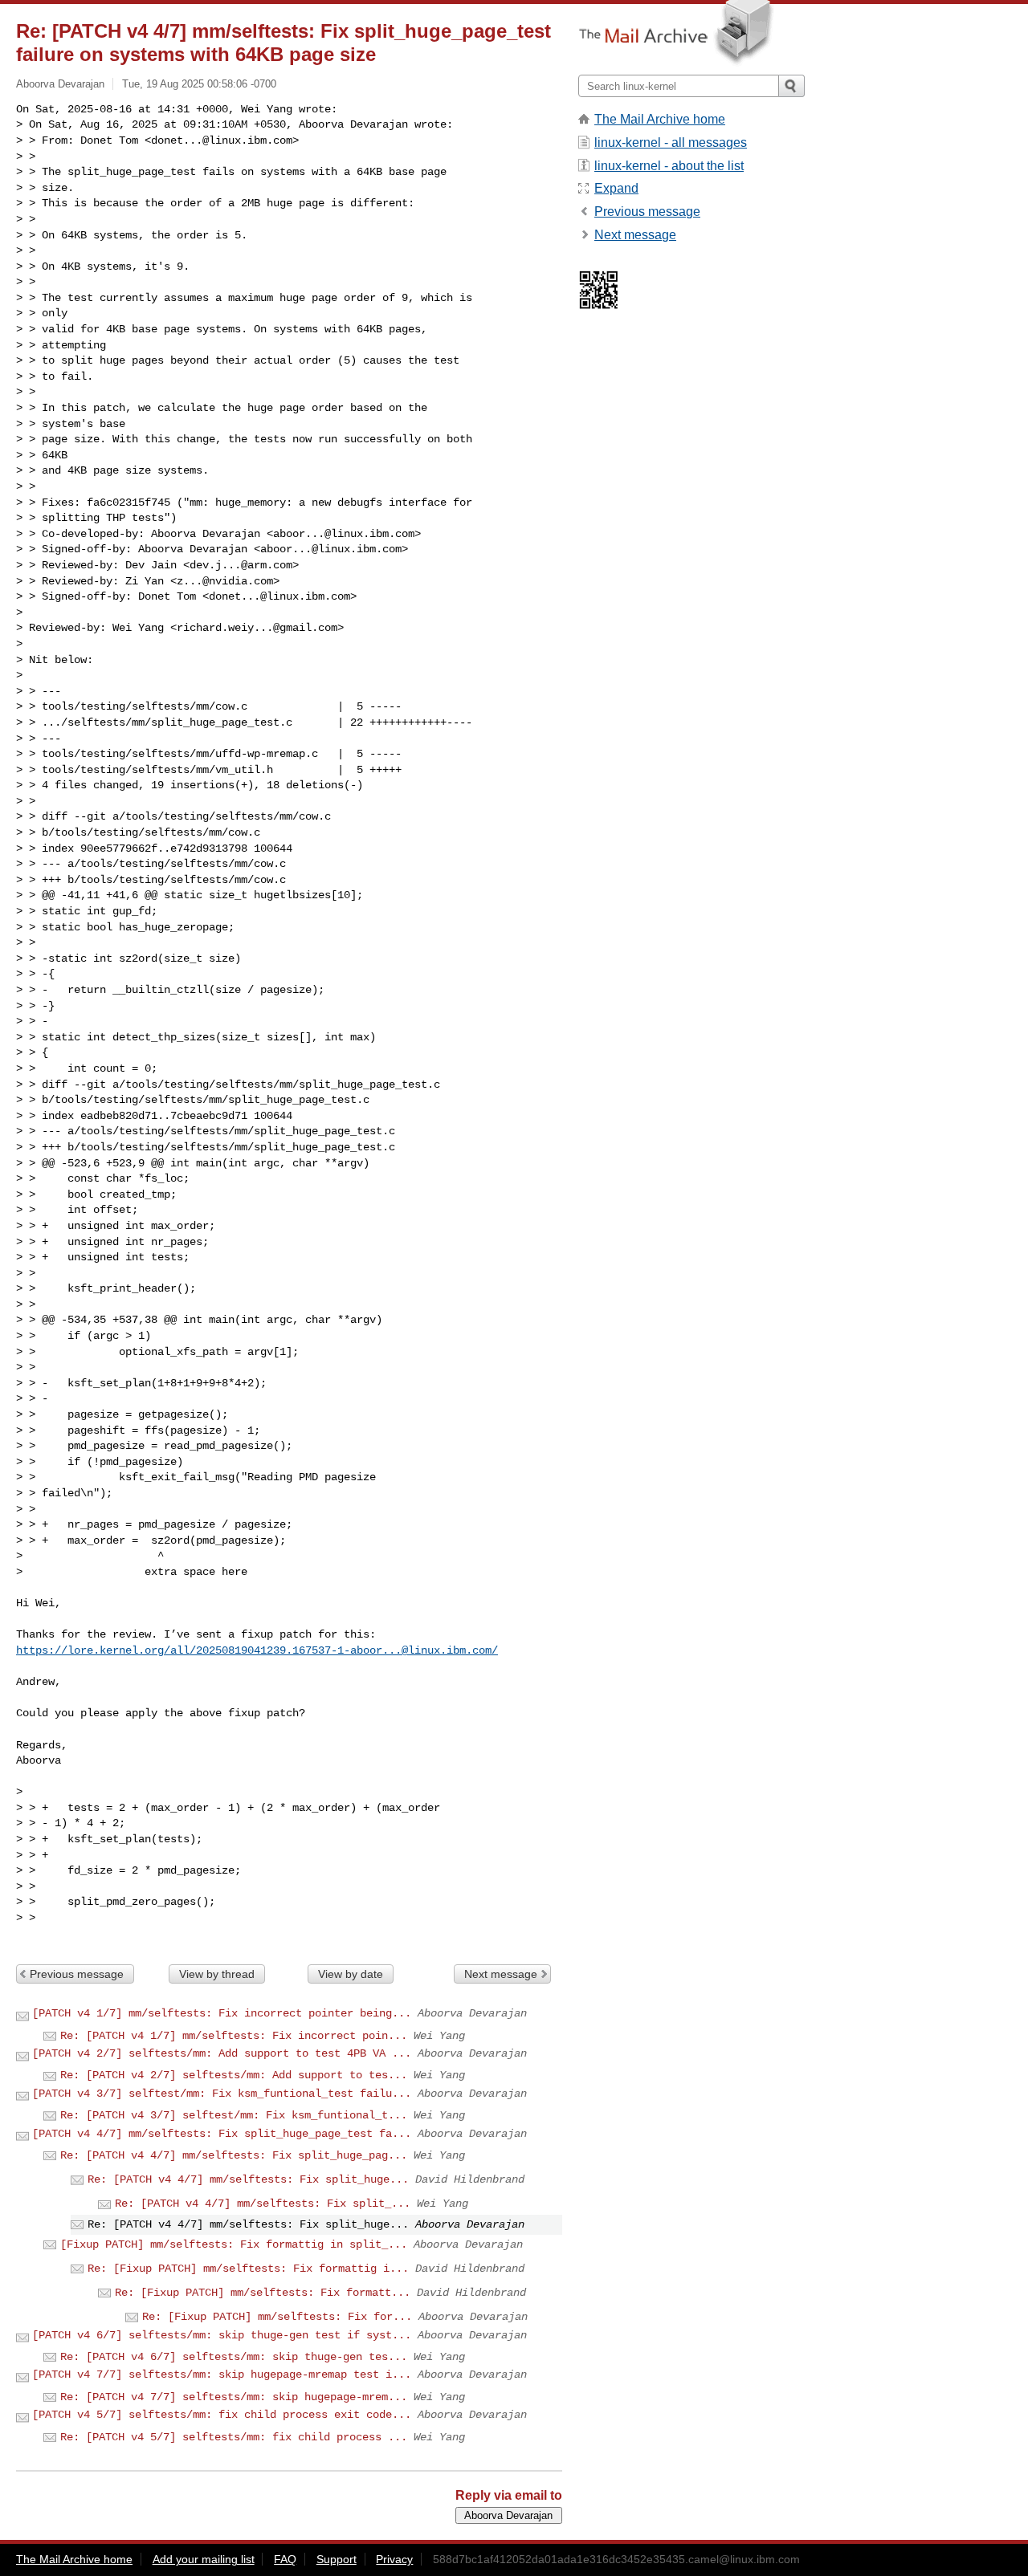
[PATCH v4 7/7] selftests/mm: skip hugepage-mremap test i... (222, 2375)
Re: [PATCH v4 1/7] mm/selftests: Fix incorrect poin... (234, 2036)
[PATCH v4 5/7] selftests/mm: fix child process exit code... (222, 2415)
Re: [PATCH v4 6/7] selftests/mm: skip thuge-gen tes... (234, 2357)
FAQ (285, 2559)
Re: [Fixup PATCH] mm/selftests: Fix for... (277, 2317)
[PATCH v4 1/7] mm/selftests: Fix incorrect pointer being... (222, 2013)
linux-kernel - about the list (669, 166)
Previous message (77, 1974)
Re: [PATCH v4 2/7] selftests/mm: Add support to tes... (234, 2075)
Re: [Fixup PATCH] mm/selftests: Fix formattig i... (248, 2269)
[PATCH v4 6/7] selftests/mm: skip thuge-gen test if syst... (222, 2335)
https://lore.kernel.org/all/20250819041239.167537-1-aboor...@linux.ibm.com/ (257, 1650)
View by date (351, 1974)
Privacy (394, 2559)
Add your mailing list (204, 2559)
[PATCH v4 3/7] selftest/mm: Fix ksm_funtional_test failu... (222, 2094)
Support (337, 2559)
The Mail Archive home (660, 119)
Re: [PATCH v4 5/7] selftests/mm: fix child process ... (234, 2437)
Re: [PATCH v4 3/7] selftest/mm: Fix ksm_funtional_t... (234, 2115)
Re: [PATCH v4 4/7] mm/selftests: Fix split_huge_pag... (234, 2155)
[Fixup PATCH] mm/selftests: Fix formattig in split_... (234, 2244)
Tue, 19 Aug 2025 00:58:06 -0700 (199, 84)
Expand (616, 188)
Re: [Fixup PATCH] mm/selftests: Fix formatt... (263, 2293)
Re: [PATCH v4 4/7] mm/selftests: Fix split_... (263, 2204)
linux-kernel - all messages (671, 142)
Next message (501, 1974)
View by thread (217, 1974)
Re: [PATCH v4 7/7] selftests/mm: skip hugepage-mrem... (234, 2397)
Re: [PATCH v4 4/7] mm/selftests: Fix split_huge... (248, 2179)
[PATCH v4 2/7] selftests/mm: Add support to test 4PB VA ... (222, 2053)
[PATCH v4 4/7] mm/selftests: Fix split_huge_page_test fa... (222, 2134)
